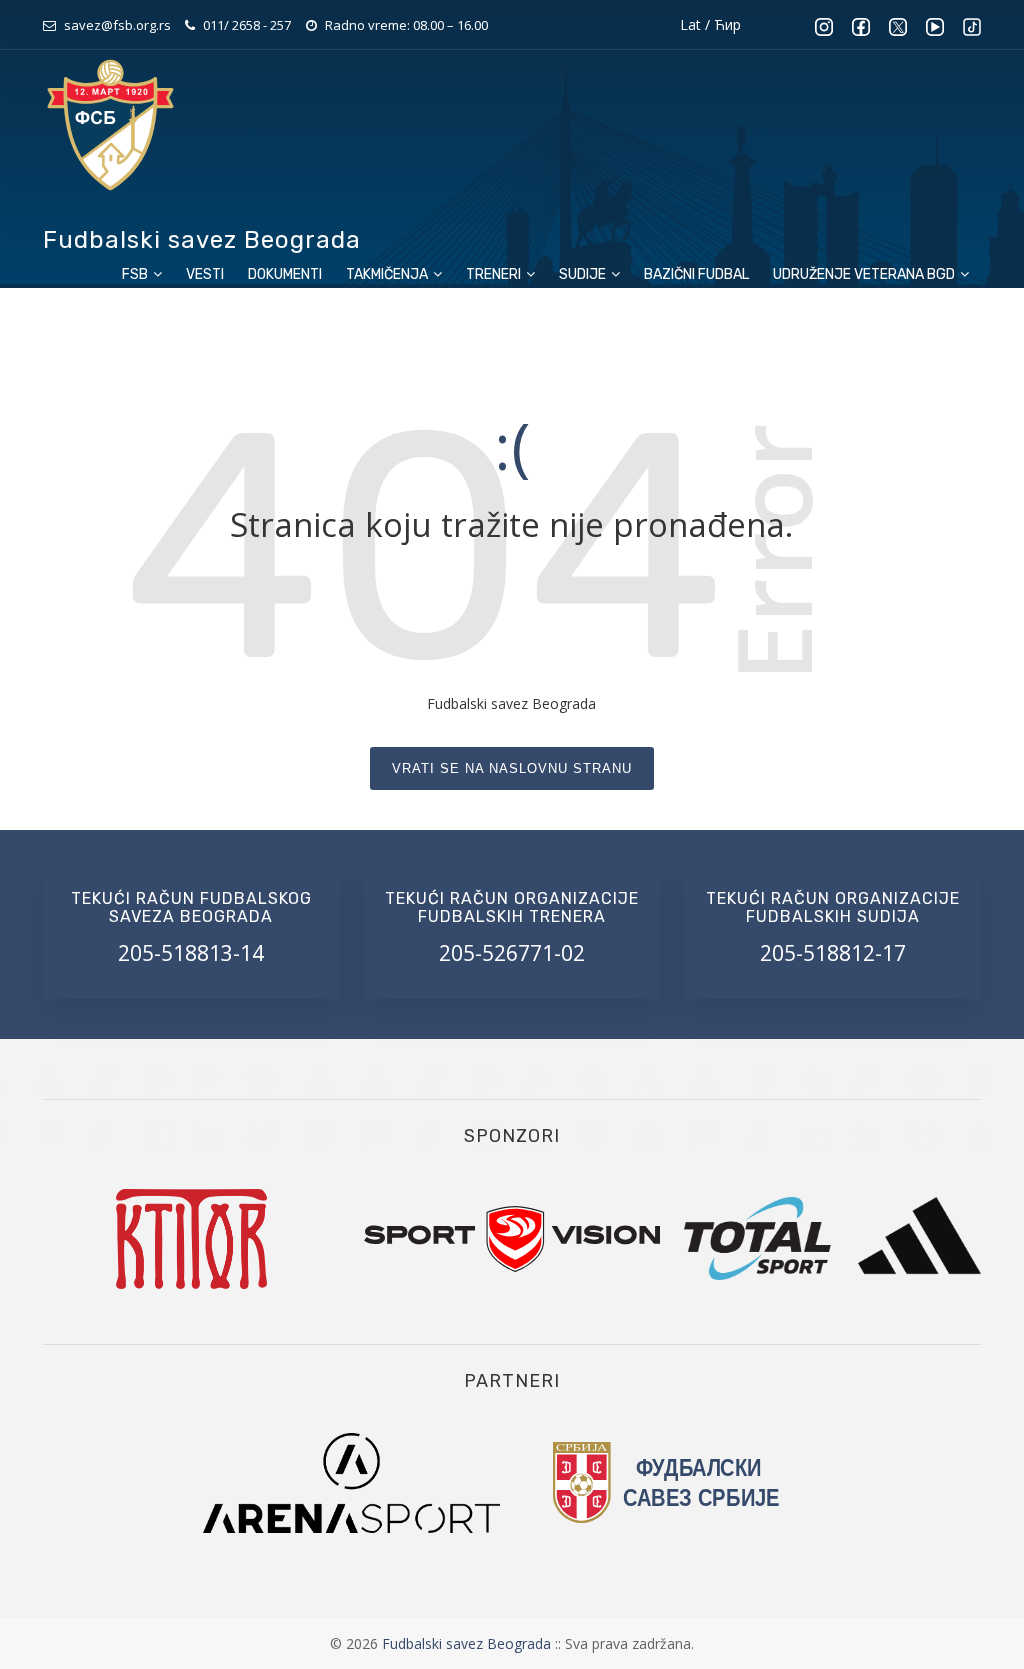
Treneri (495, 274)
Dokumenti (285, 274)
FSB (136, 274)
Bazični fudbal (696, 274)
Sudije (584, 274)
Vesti (205, 274)
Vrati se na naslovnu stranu (512, 768)
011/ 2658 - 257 (247, 25)
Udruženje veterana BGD (865, 274)
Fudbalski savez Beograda (468, 1643)
